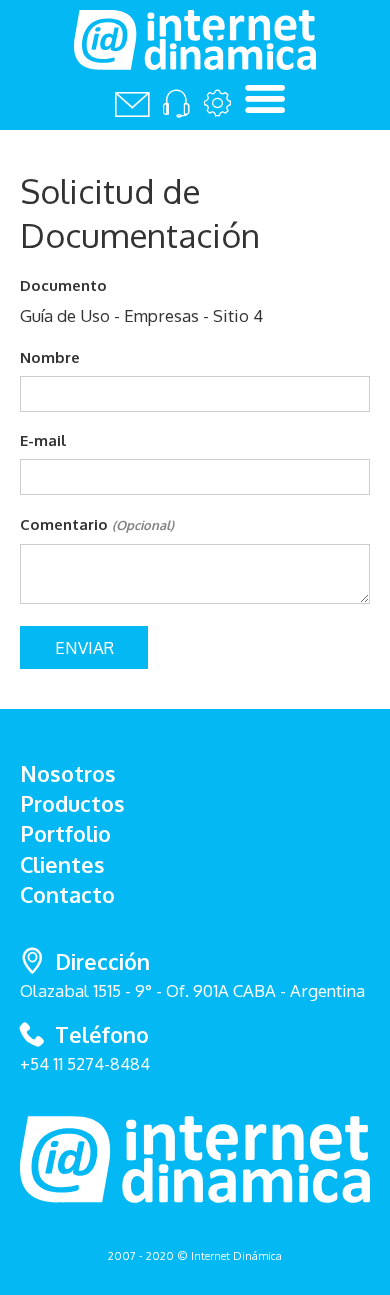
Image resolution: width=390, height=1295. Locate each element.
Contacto (67, 894)
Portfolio (65, 833)
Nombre (50, 357)
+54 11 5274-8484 (85, 1063)
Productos (72, 803)
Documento (63, 285)
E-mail (43, 440)
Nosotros (68, 773)
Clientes (62, 864)
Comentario (97, 524)
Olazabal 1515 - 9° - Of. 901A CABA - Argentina (192, 974)
